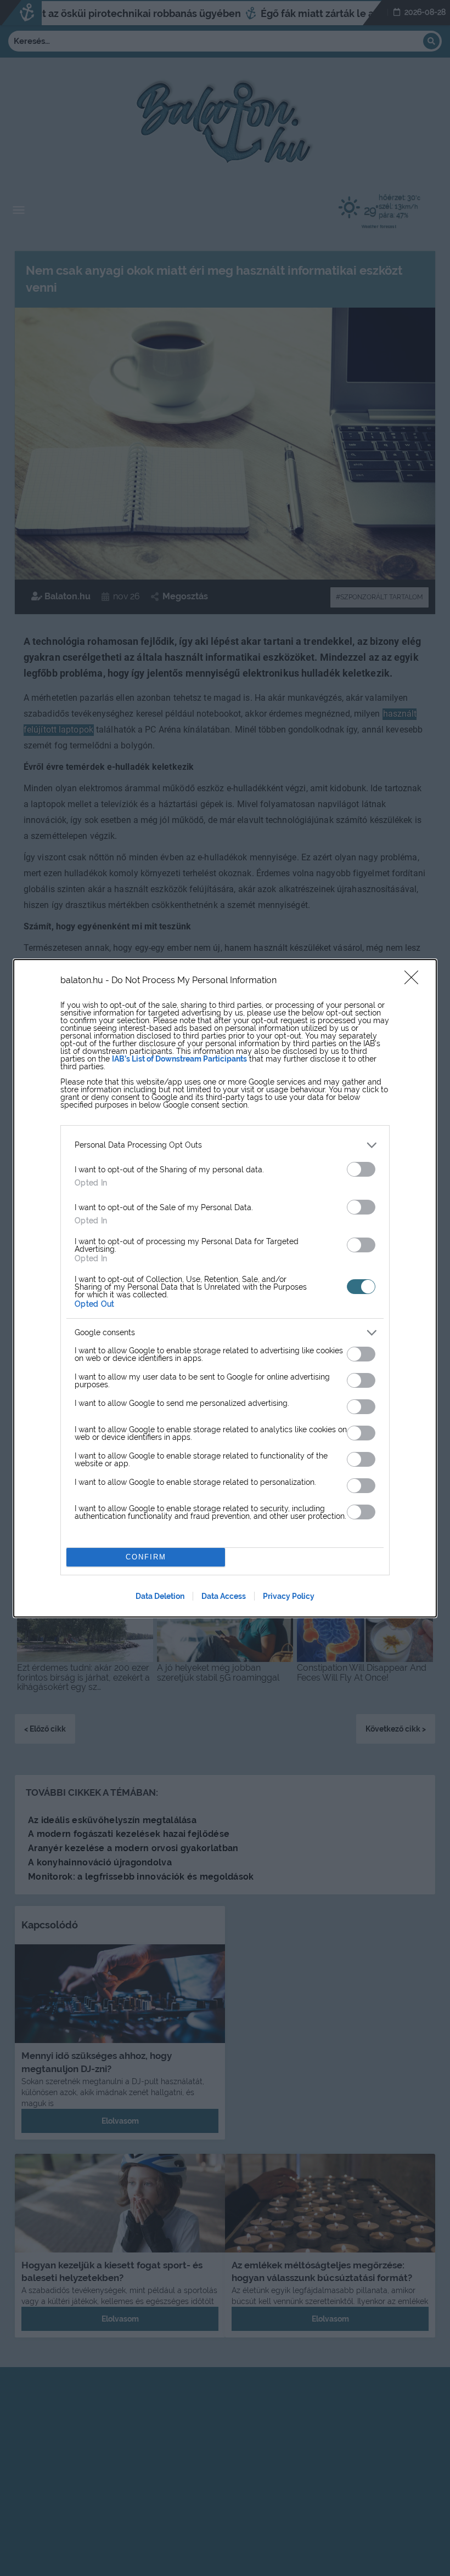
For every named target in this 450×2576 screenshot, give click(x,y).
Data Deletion (160, 1596)
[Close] (415, 981)
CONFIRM (146, 1557)
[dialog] (225, 1288)
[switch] (361, 1169)
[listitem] (225, 1145)
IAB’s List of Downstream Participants (179, 1059)
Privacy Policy (289, 1596)
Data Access (224, 1596)
